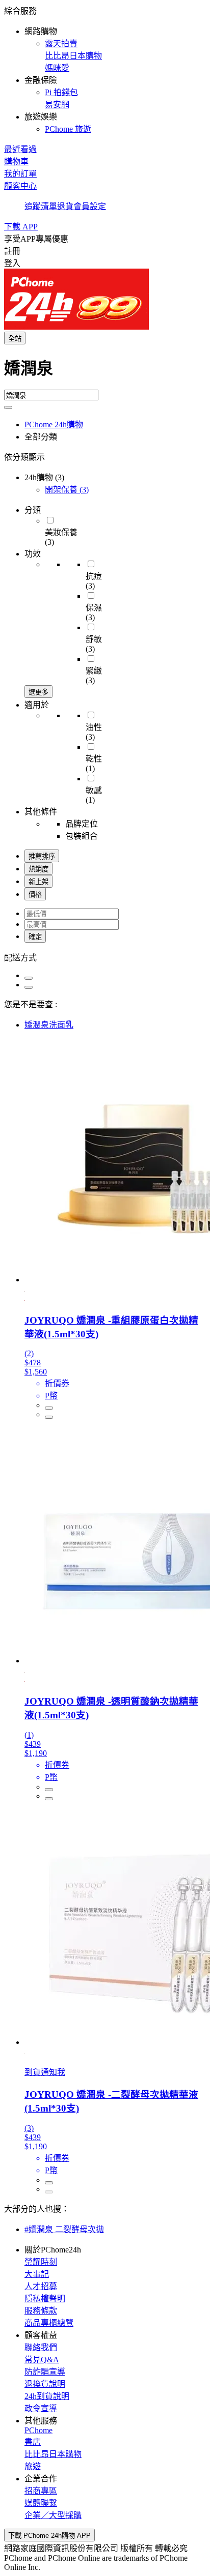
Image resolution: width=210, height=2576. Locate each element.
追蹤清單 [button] (41, 206)
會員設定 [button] (90, 206)
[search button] (8, 407)
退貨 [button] (65, 206)
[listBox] (105, 957)
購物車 (16, 162)
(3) (67, 490)
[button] (105, 69)
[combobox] (105, 372)
